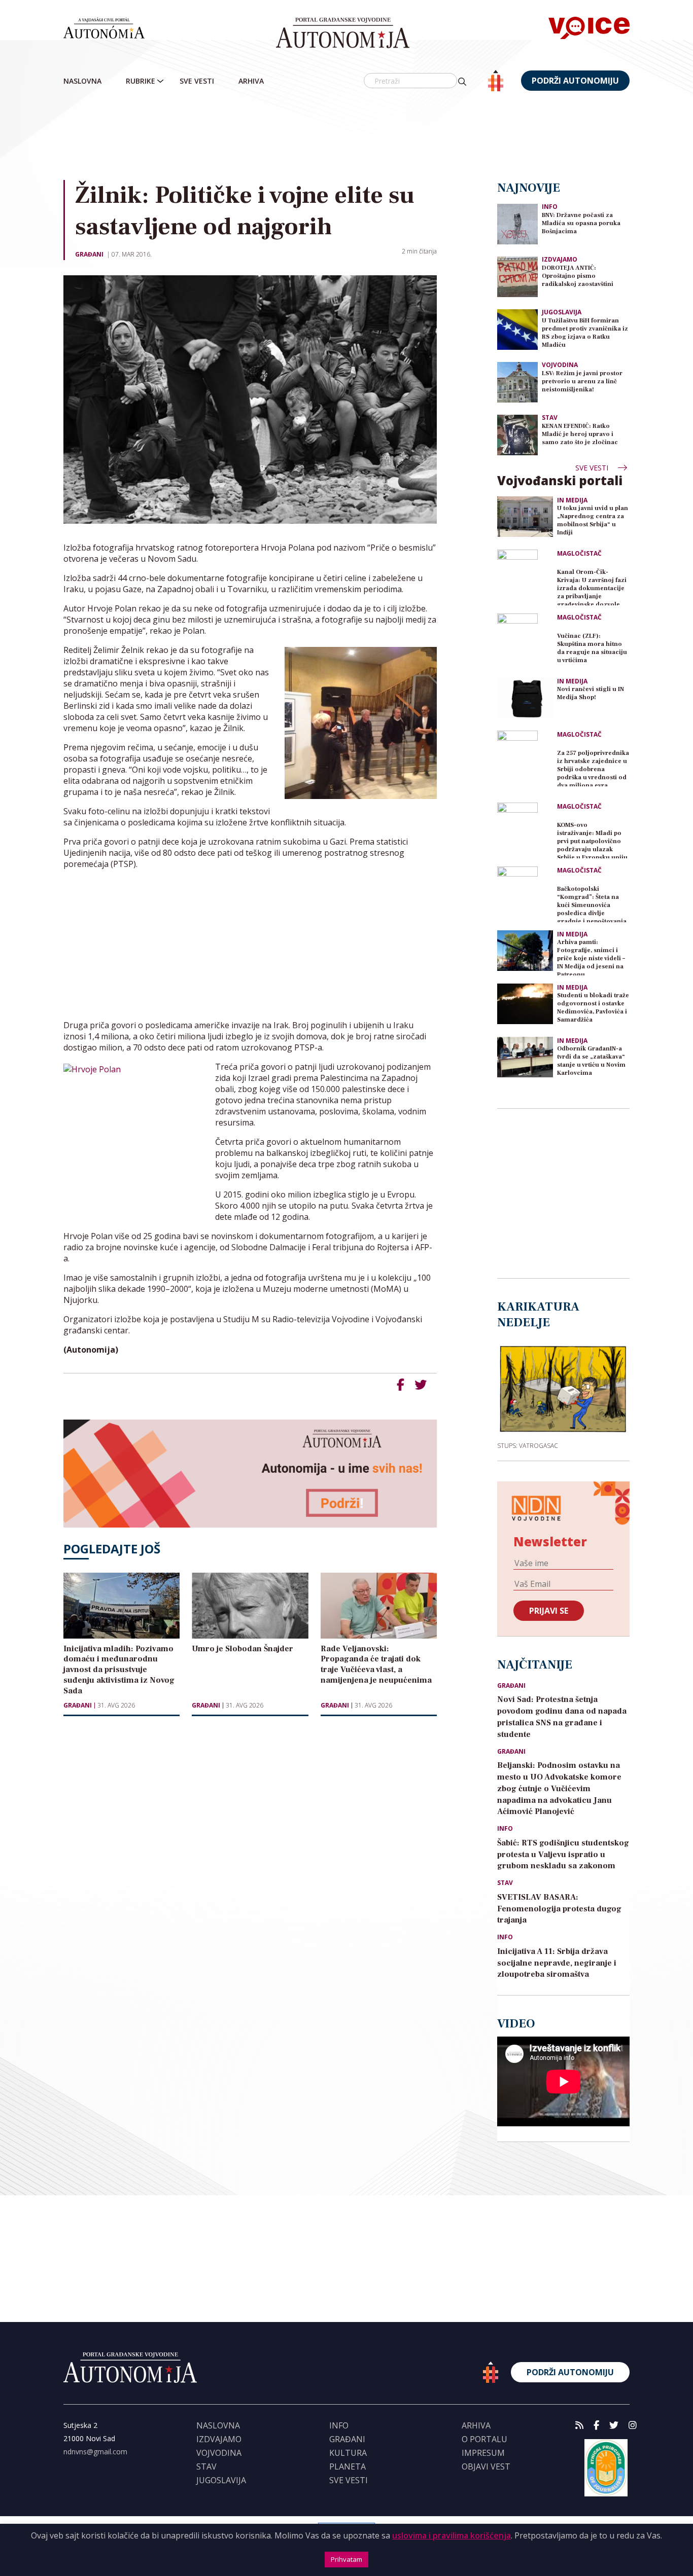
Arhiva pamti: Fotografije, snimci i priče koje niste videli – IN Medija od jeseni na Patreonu (591, 957)
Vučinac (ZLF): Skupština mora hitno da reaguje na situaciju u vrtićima (592, 648)
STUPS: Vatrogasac (528, 1445)
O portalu (484, 2439)
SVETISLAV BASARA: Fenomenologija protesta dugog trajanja (559, 1909)
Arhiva (251, 81)
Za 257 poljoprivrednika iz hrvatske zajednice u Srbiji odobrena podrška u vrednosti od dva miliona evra (593, 768)
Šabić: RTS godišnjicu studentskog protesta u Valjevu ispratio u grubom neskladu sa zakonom (563, 1855)
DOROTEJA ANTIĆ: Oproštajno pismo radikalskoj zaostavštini (578, 276)
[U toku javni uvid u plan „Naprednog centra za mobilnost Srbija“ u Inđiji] (525, 517)
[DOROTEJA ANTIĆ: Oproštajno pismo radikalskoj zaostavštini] (517, 276)
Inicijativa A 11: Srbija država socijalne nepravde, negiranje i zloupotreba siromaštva (557, 1963)
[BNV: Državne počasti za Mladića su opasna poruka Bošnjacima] (517, 223)
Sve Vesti (197, 81)
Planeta (348, 2466)
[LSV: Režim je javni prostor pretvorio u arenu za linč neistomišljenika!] (517, 382)
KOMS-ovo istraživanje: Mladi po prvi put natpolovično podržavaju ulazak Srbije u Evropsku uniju (592, 840)
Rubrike (141, 81)
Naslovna (82, 81)
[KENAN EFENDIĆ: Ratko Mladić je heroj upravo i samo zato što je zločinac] (517, 434)
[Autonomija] (343, 33)
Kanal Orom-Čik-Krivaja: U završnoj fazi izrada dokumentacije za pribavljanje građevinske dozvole (592, 587)
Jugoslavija (562, 312)
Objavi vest (486, 2466)
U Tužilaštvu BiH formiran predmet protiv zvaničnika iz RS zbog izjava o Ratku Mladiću (585, 333)
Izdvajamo (560, 259)
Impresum (483, 2453)
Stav (550, 418)
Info (550, 207)
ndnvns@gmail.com (95, 2452)
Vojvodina (560, 365)
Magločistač (579, 554)
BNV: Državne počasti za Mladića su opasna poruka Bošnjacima (581, 223)
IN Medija (572, 500)
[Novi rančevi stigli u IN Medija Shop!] (525, 698)
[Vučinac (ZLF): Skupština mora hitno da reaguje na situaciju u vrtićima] (525, 641)
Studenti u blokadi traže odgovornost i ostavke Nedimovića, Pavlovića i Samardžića (593, 1008)
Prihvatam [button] (346, 2559)
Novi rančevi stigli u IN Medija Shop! (591, 693)
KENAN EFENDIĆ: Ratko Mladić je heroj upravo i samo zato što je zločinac (580, 434)
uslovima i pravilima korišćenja (452, 2535)
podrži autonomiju (575, 81)
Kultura (348, 2453)
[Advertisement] (368, 136)
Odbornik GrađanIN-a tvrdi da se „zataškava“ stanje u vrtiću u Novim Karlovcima (591, 1061)
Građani (89, 254)
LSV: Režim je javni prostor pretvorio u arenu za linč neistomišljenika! (582, 382)
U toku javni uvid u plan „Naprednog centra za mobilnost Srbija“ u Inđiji (593, 520)
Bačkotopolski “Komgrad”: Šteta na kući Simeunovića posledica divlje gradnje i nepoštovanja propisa (592, 904)
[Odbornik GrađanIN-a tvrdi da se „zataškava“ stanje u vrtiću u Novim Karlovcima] (525, 1057)
